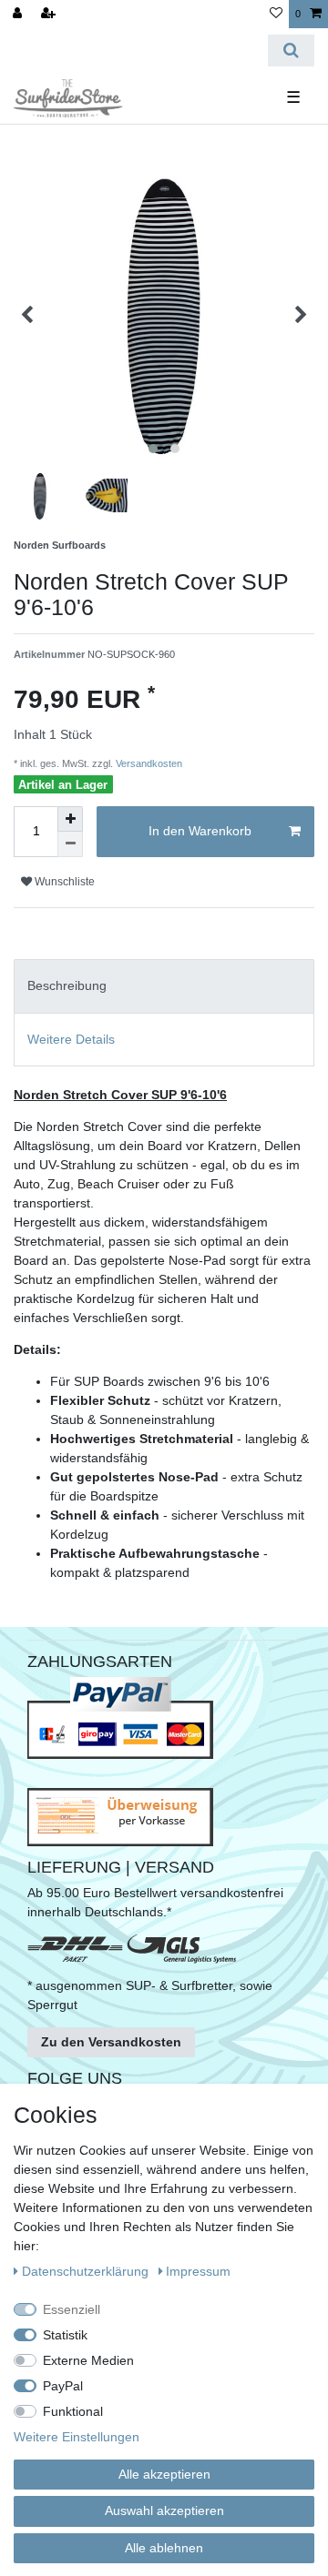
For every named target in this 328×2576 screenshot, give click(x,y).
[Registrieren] (50, 14)
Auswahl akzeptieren (164, 2510)
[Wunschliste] (276, 14)
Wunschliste (63, 882)
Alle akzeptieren (164, 2474)
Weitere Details (71, 1039)
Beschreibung (67, 985)
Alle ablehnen (164, 2548)
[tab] (164, 986)
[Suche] (291, 51)
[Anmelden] (19, 14)
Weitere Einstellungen (77, 2437)
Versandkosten (148, 763)
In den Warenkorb (200, 831)
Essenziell (72, 2309)
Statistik (65, 2335)
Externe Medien (88, 2360)
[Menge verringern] (70, 844)
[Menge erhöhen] (70, 819)
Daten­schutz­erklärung (87, 2271)
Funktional (73, 2411)
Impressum (198, 2271)
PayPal (63, 2386)
